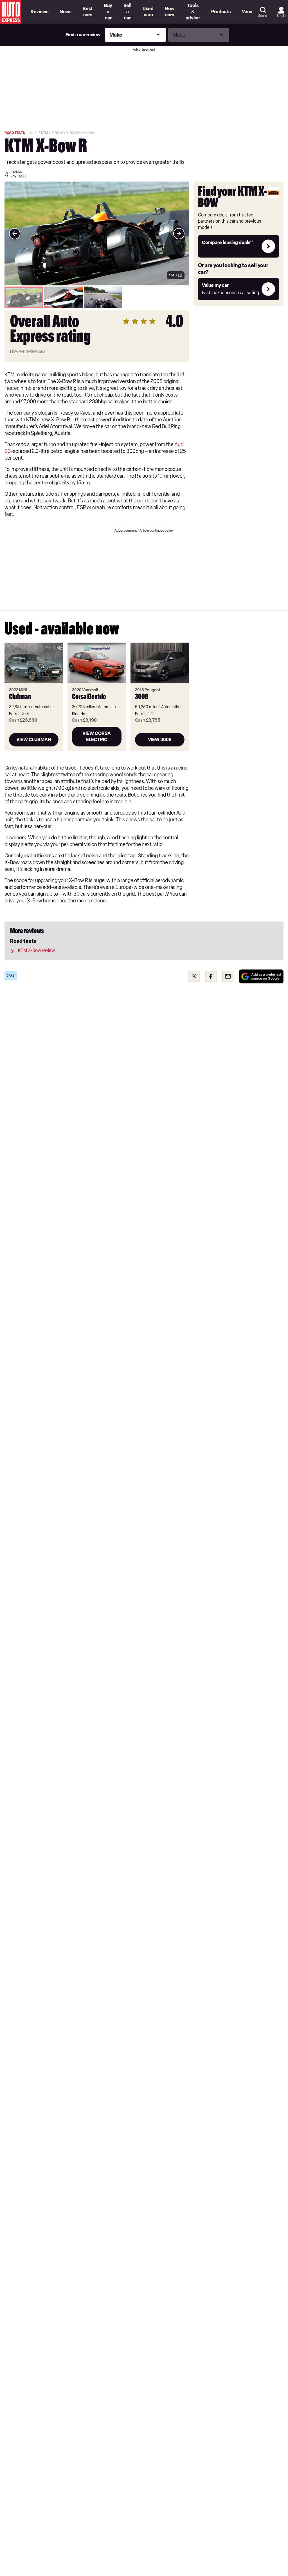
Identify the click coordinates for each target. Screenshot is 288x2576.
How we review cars (28, 351)
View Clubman (34, 740)
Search (263, 16)
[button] (97, 233)
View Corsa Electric (97, 736)
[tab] (24, 297)
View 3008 (160, 740)
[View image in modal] (15, 234)
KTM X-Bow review (36, 950)
